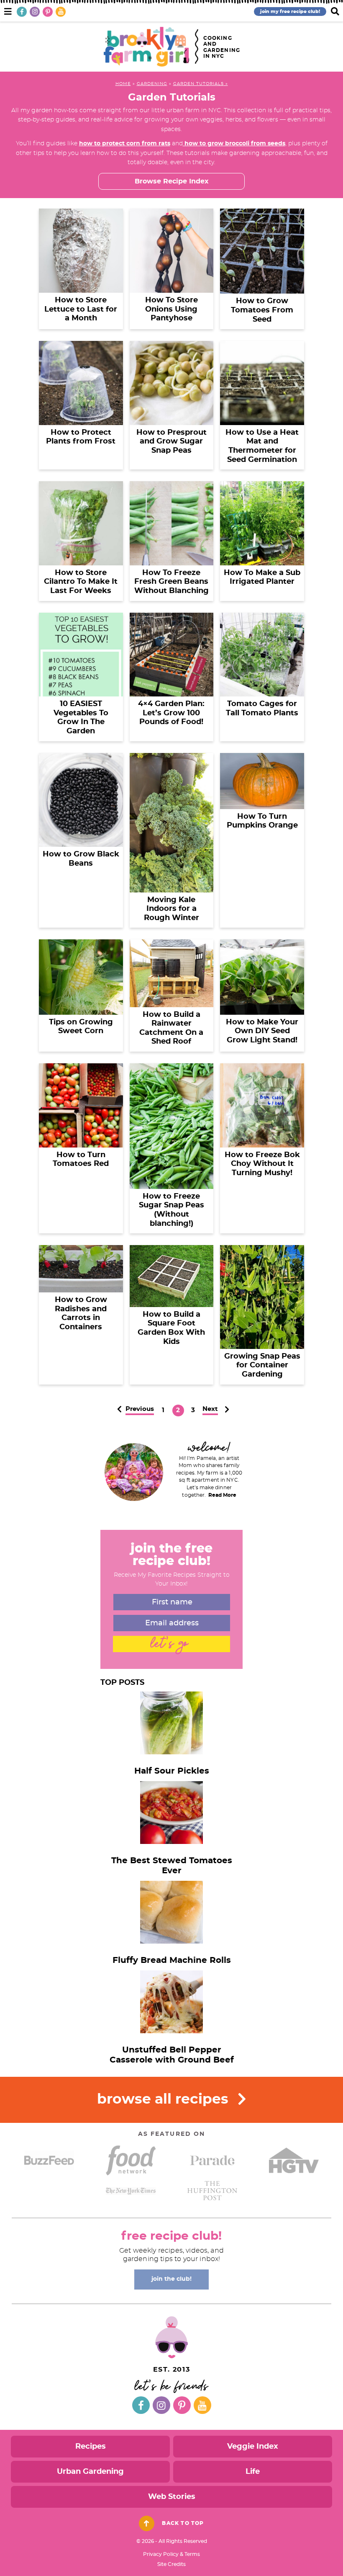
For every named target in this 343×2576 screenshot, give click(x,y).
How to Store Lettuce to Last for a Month (81, 309)
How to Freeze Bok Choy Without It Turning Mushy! (262, 1164)
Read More (222, 1495)
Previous (140, 1409)
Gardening (152, 84)
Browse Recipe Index (172, 181)
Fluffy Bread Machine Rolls (172, 1960)
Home (123, 84)
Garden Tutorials (198, 84)
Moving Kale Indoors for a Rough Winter (171, 909)
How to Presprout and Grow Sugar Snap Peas (171, 442)
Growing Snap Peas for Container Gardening (262, 1365)
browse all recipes (165, 2100)
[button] (8, 10)
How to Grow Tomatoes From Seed (262, 310)
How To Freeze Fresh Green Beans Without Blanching (171, 582)
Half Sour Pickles (172, 1771)
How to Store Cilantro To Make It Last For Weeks (81, 582)
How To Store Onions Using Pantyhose (171, 309)
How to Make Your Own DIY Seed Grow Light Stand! (262, 1031)
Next (210, 1409)
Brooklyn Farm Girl (146, 47)
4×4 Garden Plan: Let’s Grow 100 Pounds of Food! (171, 713)
